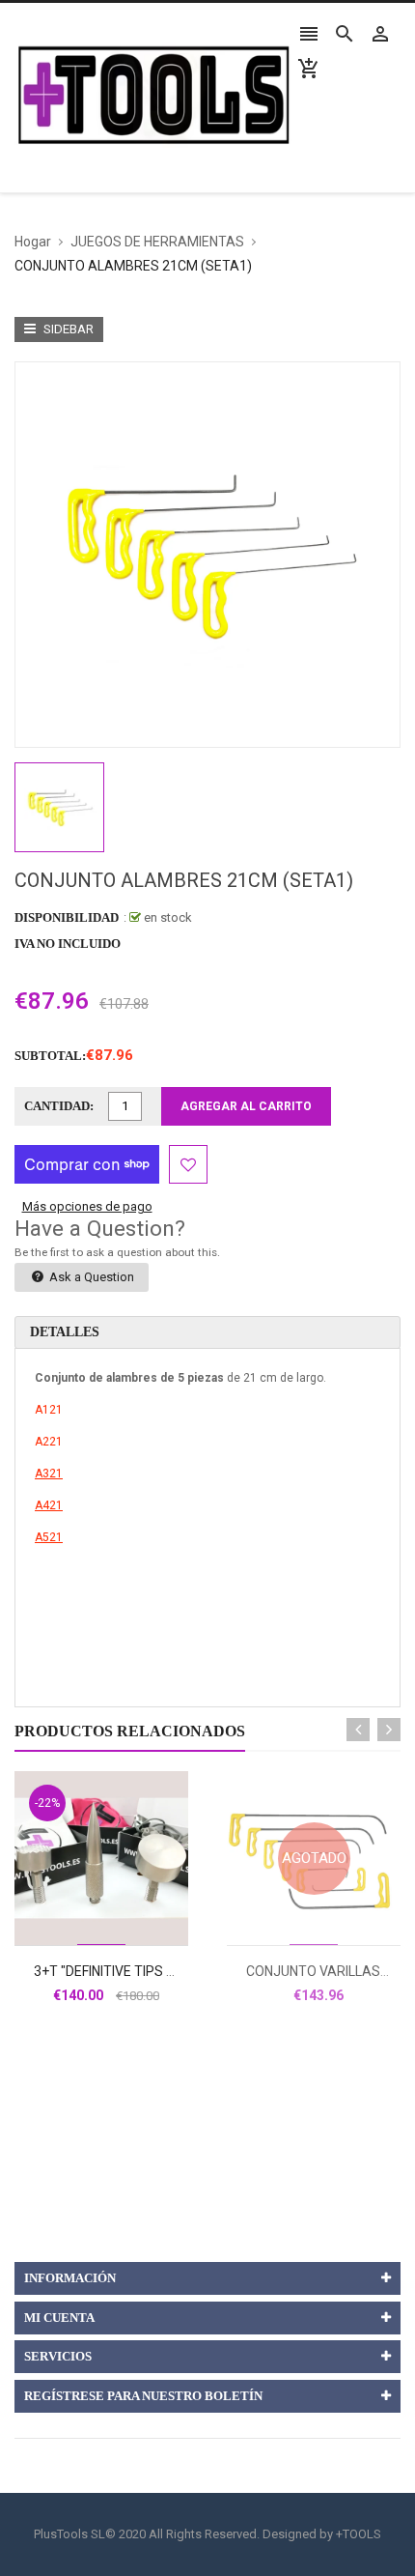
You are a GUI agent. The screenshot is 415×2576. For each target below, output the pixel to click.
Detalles (65, 1332)
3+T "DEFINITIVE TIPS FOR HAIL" (130, 1971)
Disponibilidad (67, 917)
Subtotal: (50, 1056)
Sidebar (67, 329)
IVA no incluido (68, 944)
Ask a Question (90, 1277)
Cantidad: (59, 1106)
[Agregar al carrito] (123, 1920)
